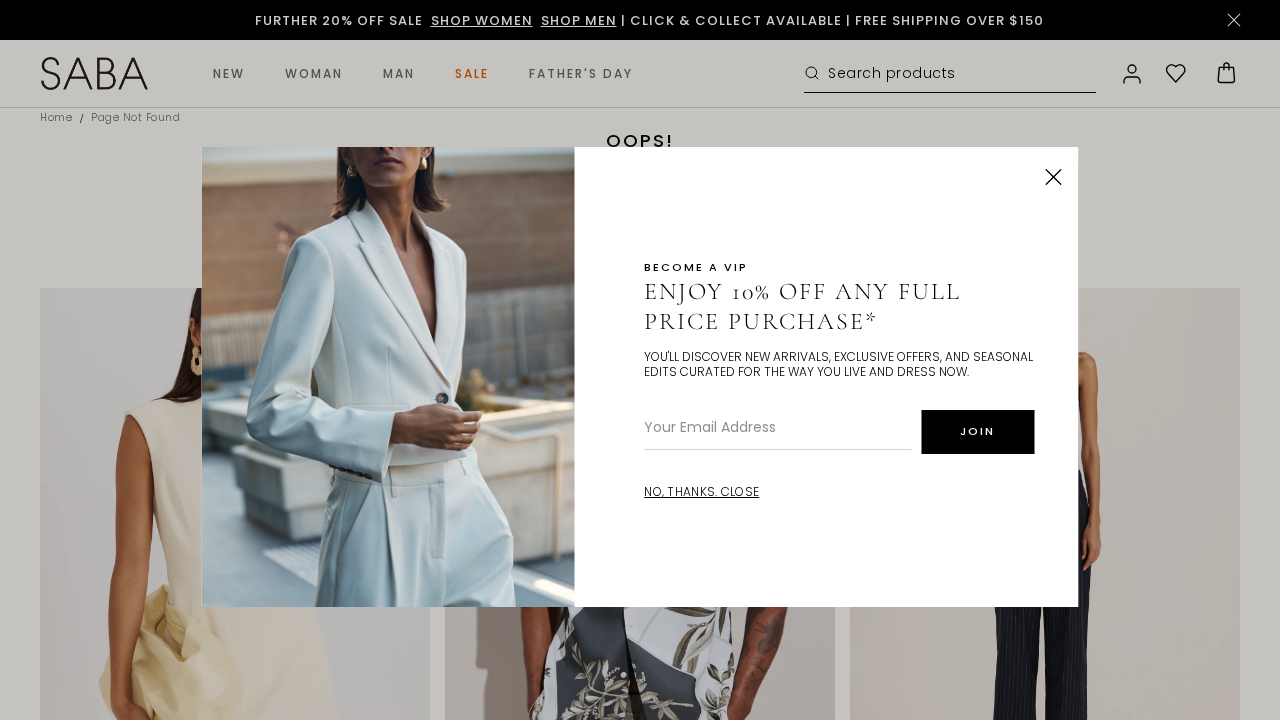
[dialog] (640, 360)
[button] (1054, 177)
